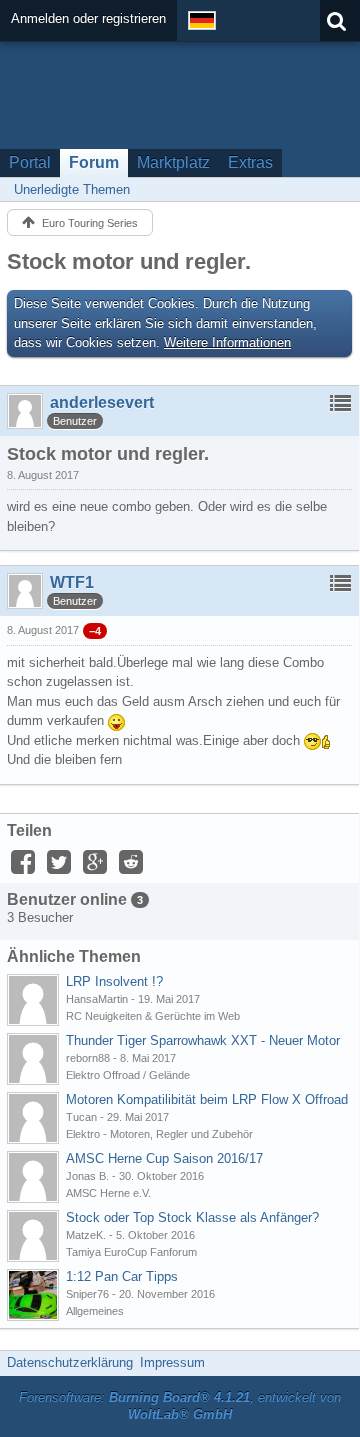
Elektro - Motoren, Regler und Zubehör (159, 1134)
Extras (250, 162)
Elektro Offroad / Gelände (128, 1075)
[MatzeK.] (33, 1236)
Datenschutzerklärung (70, 1362)
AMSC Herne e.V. (108, 1193)
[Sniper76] (33, 1295)
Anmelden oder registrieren (88, 18)
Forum (94, 162)
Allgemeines (95, 1311)
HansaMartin (97, 999)
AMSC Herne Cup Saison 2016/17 (164, 1158)
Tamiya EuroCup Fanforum (131, 1252)
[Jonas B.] (33, 1177)
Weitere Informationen (227, 342)
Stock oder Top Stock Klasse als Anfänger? (192, 1217)
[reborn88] (33, 1059)
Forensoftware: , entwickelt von (180, 1406)
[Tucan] (33, 1118)
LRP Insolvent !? (114, 981)
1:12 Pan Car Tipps (122, 1276)
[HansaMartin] (33, 1000)
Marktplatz (173, 162)
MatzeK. (86, 1235)
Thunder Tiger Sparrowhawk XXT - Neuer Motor (203, 1040)
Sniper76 (87, 1294)
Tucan (81, 1117)
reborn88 (88, 1058)
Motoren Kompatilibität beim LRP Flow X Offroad (207, 1099)
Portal (30, 162)
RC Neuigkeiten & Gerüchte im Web (153, 1016)
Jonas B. (87, 1176)
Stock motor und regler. (129, 261)
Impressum (172, 1362)
